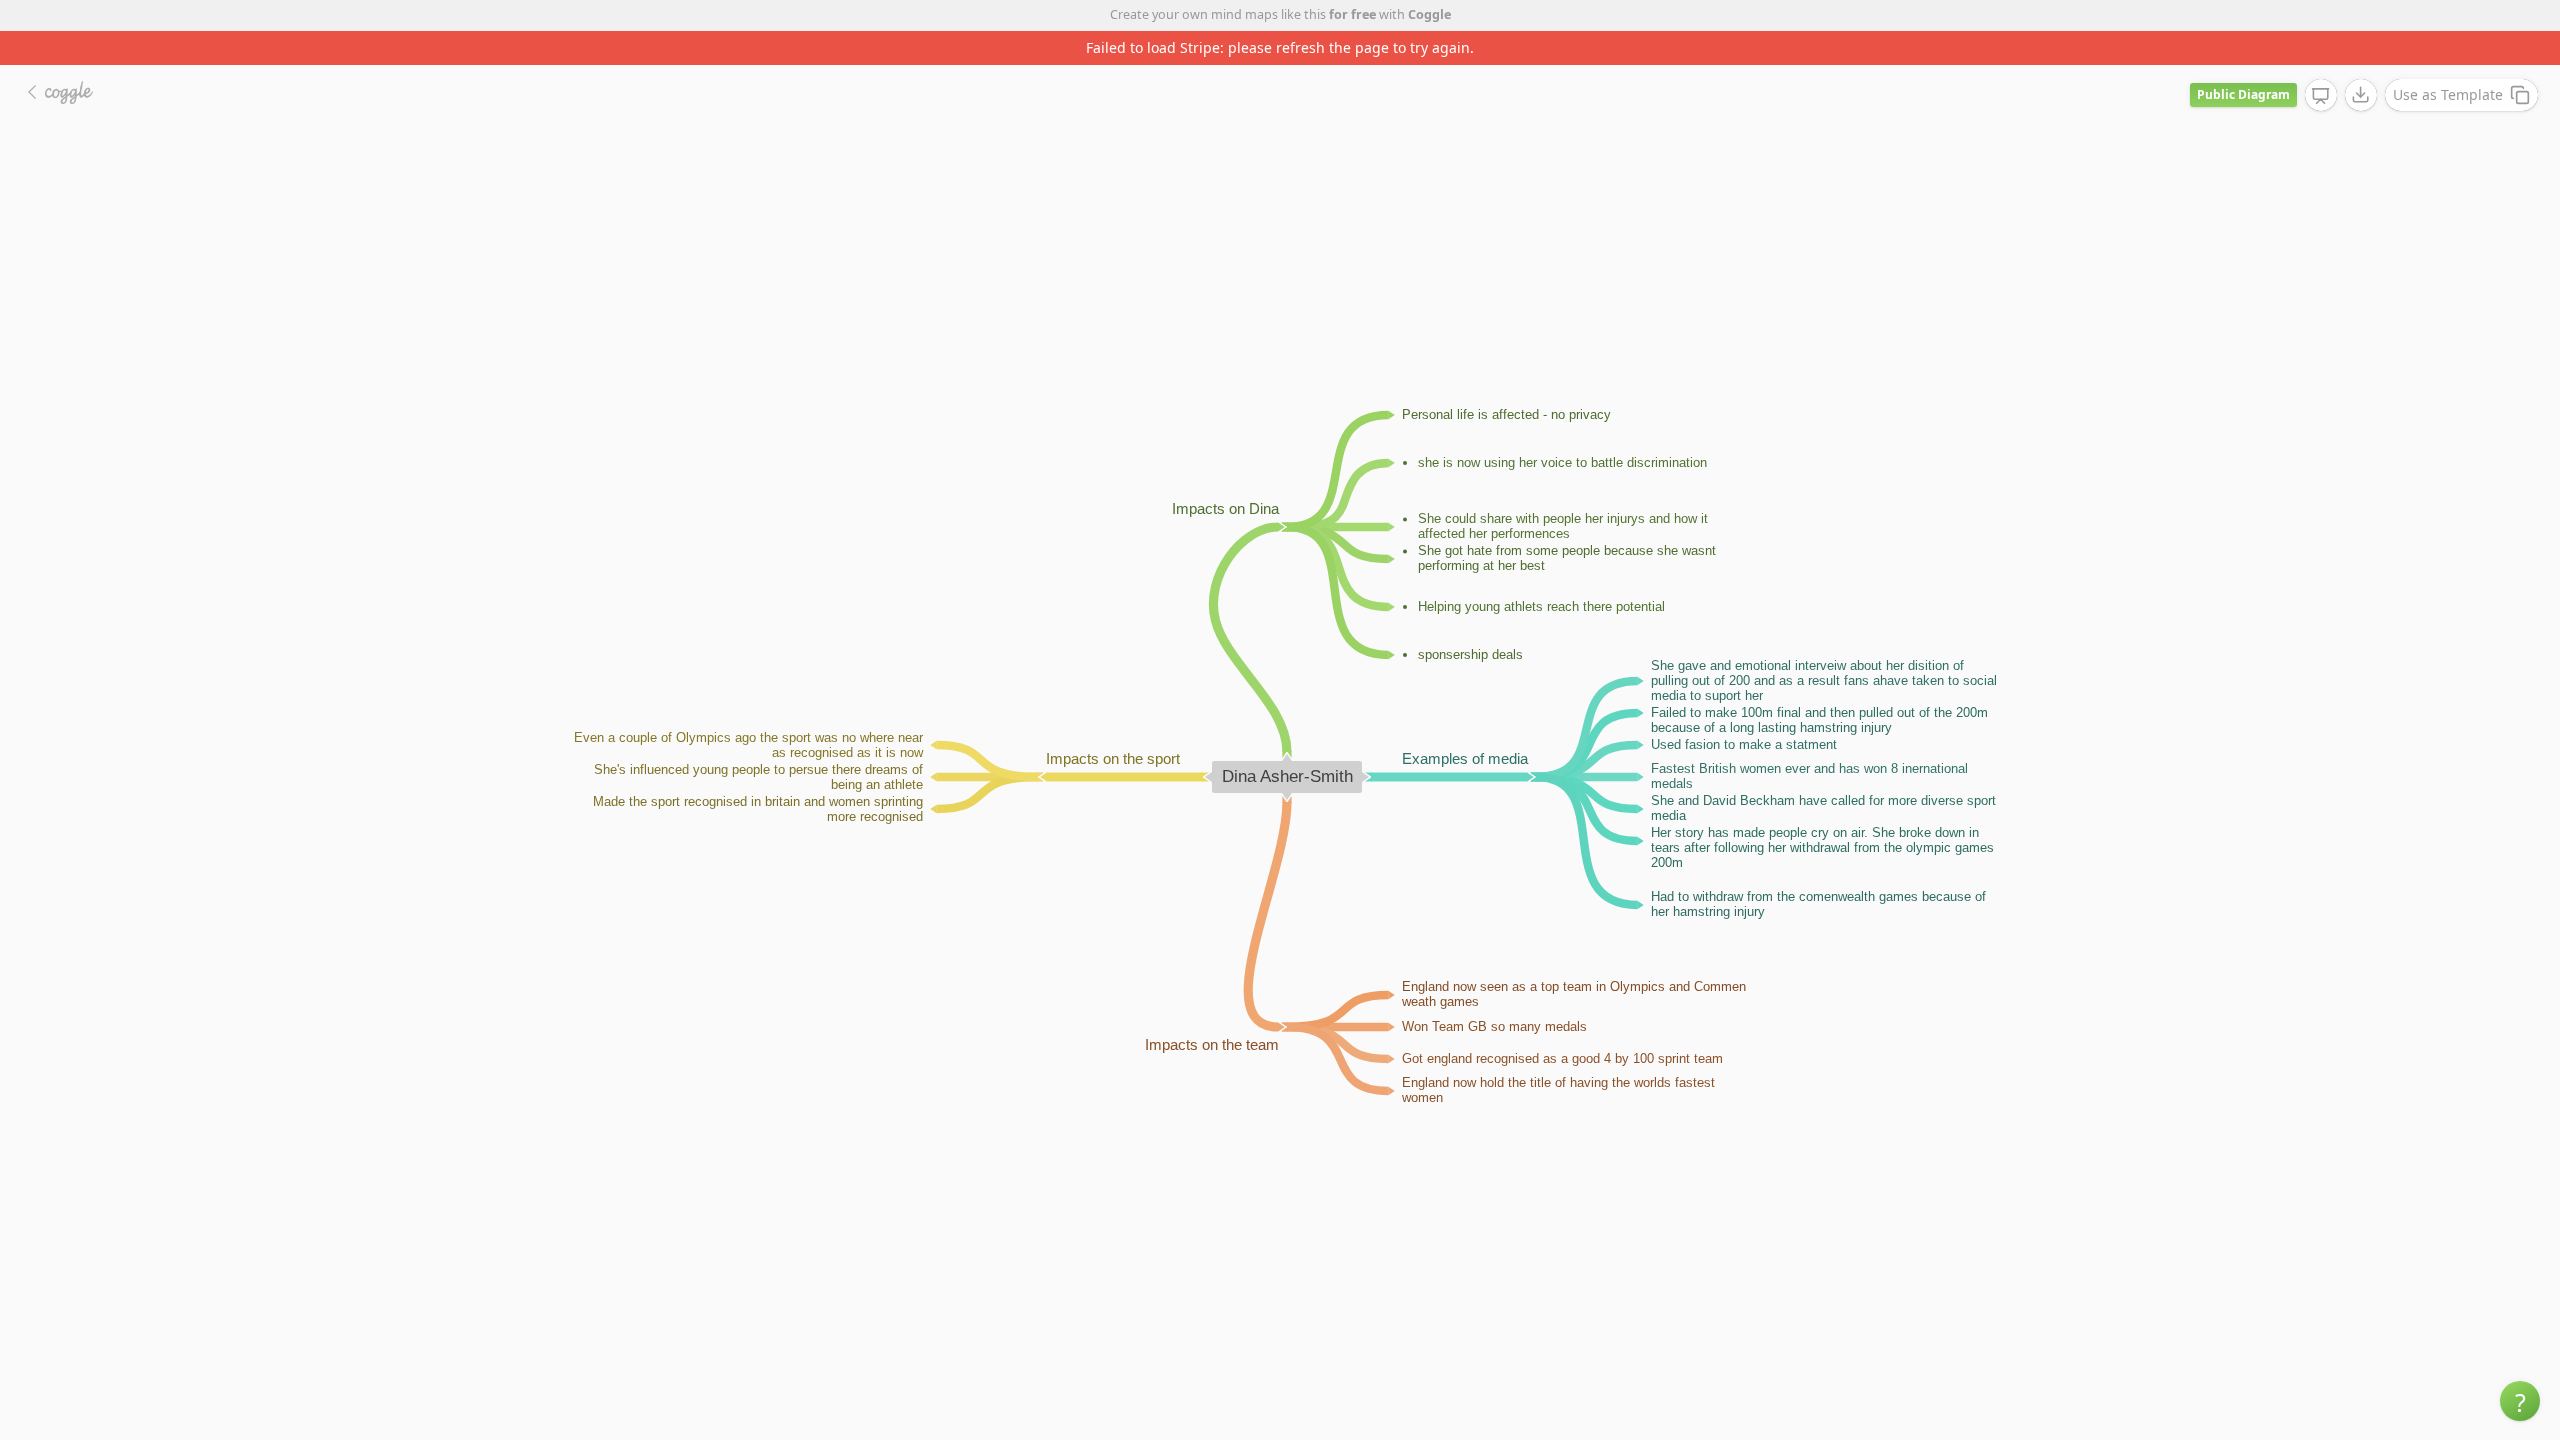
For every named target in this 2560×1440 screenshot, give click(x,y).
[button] (2520, 1401)
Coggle (1429, 14)
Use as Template (2448, 94)
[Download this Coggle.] (2361, 95)
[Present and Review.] (2321, 96)
